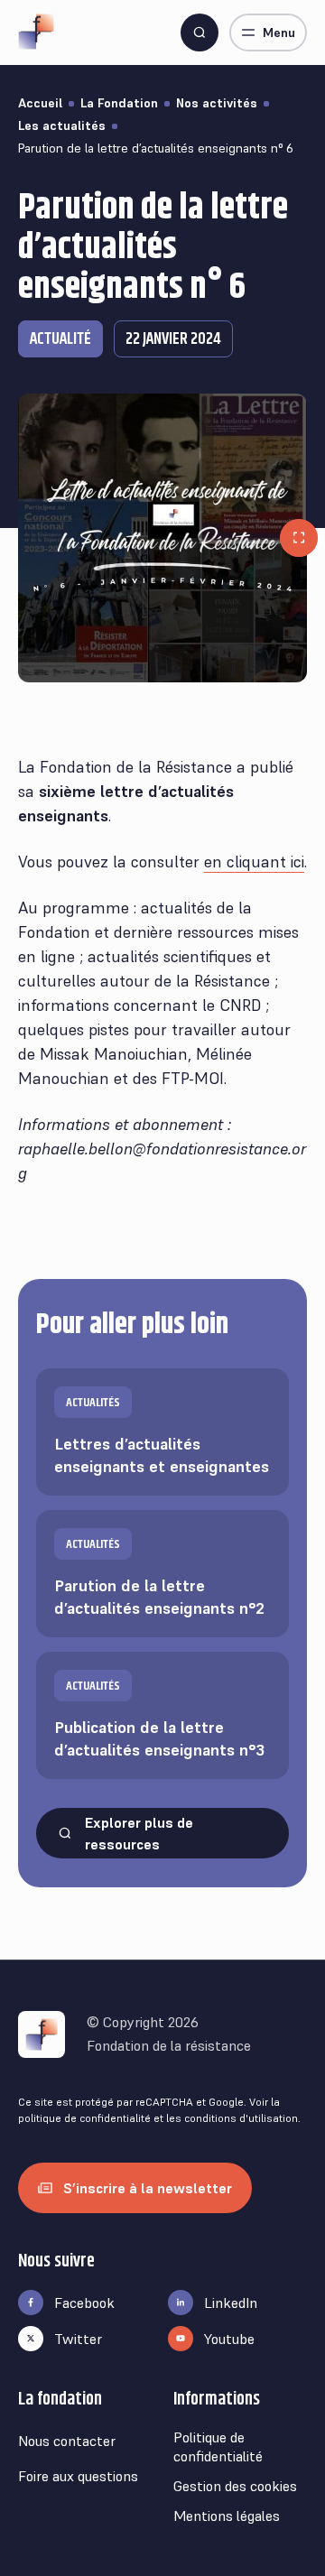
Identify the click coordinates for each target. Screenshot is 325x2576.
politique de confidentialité (84, 2118)
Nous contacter (67, 2441)
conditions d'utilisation (241, 2118)
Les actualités (62, 125)
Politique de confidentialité (218, 2446)
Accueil (40, 103)
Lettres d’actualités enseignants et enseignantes (162, 1436)
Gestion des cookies (235, 2486)
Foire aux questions (78, 2476)
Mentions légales (227, 2516)
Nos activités (217, 103)
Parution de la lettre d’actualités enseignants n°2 (159, 1577)
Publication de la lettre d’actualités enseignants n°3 (159, 1719)
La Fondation (119, 103)
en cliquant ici (254, 862)
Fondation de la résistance (169, 2045)
